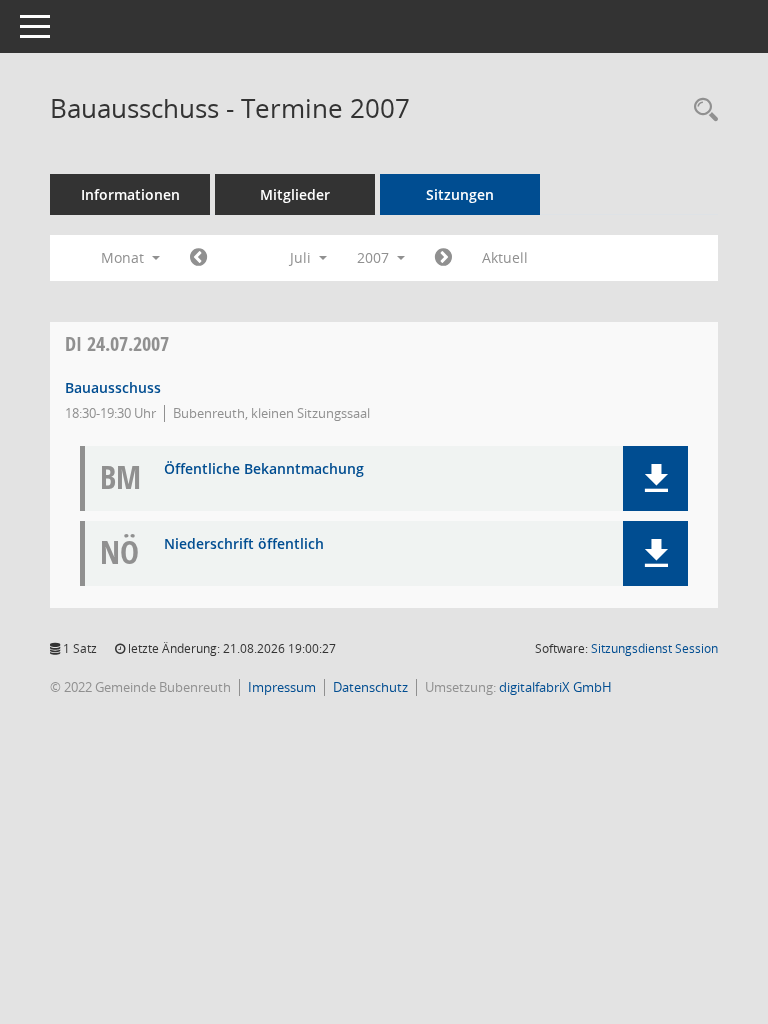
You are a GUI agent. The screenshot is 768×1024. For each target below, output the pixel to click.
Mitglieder (295, 194)
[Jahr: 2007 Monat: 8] (443, 258)
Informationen (130, 194)
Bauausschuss (113, 387)
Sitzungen (460, 194)
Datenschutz (370, 687)
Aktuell (505, 257)
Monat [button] (124, 257)
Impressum (282, 687)
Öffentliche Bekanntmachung (264, 469)
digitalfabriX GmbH (555, 687)
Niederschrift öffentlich (244, 544)
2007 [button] (375, 257)
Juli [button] (302, 257)
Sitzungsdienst (654, 648)
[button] (655, 478)
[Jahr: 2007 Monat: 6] (198, 258)
